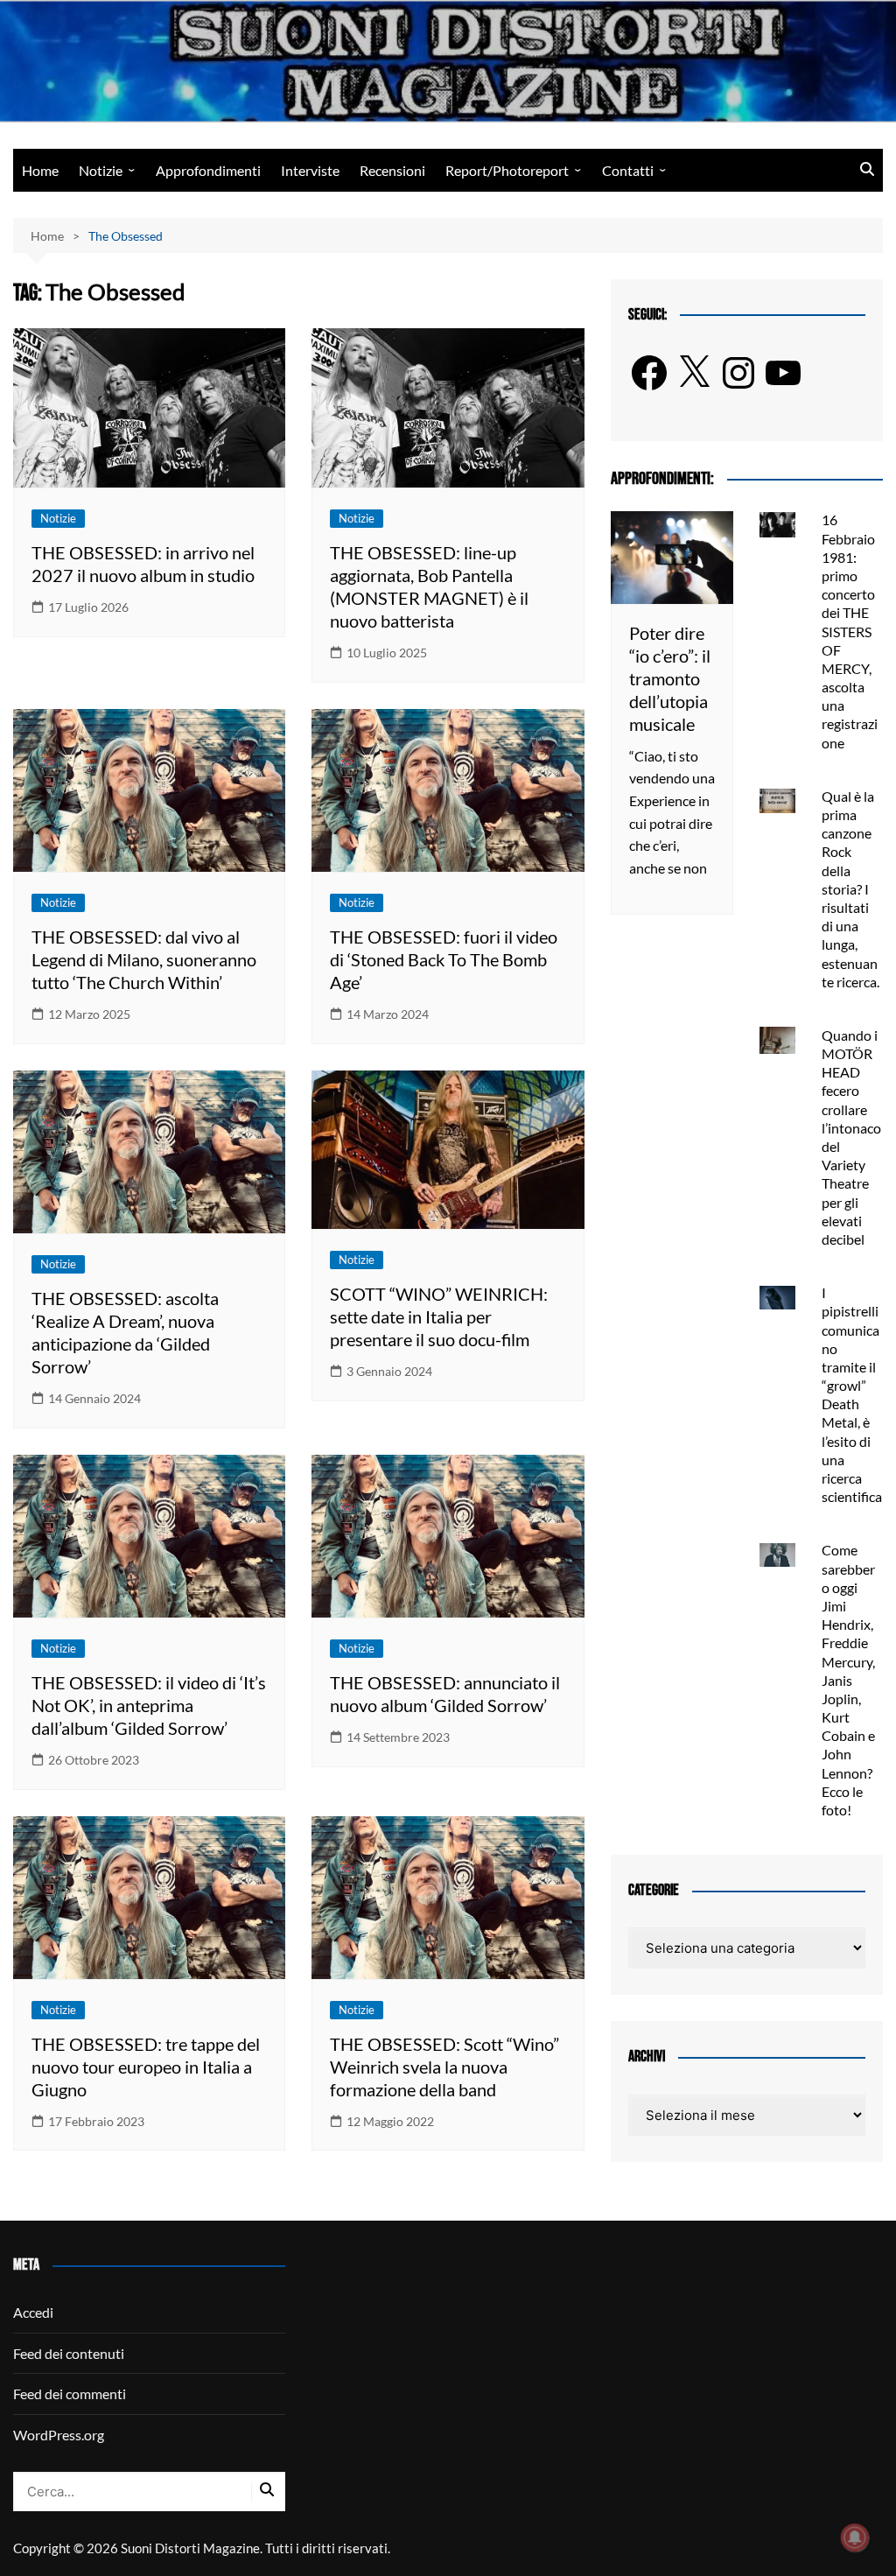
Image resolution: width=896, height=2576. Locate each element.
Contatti (628, 170)
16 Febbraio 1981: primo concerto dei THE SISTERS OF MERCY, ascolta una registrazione (850, 631)
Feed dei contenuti (69, 2353)
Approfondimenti (208, 170)
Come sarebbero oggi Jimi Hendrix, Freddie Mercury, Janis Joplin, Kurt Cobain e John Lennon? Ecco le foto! (848, 1680)
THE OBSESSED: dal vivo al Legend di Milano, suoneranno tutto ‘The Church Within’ (144, 959)
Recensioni (392, 170)
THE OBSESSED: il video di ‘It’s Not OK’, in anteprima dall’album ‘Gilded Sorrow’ (149, 1705)
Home (40, 170)
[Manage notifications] (855, 2537)
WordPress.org (59, 2435)
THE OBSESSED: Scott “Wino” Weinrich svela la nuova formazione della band (444, 2067)
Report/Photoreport (507, 170)
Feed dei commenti (70, 2394)
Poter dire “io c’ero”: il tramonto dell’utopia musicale (670, 678)
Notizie (101, 170)
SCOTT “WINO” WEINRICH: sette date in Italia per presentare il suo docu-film (439, 1316)
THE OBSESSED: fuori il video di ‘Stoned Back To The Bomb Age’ (444, 959)
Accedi (33, 2312)
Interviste (310, 170)
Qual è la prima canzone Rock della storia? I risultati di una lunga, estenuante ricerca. (850, 889)
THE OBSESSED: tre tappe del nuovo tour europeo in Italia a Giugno (146, 2067)
